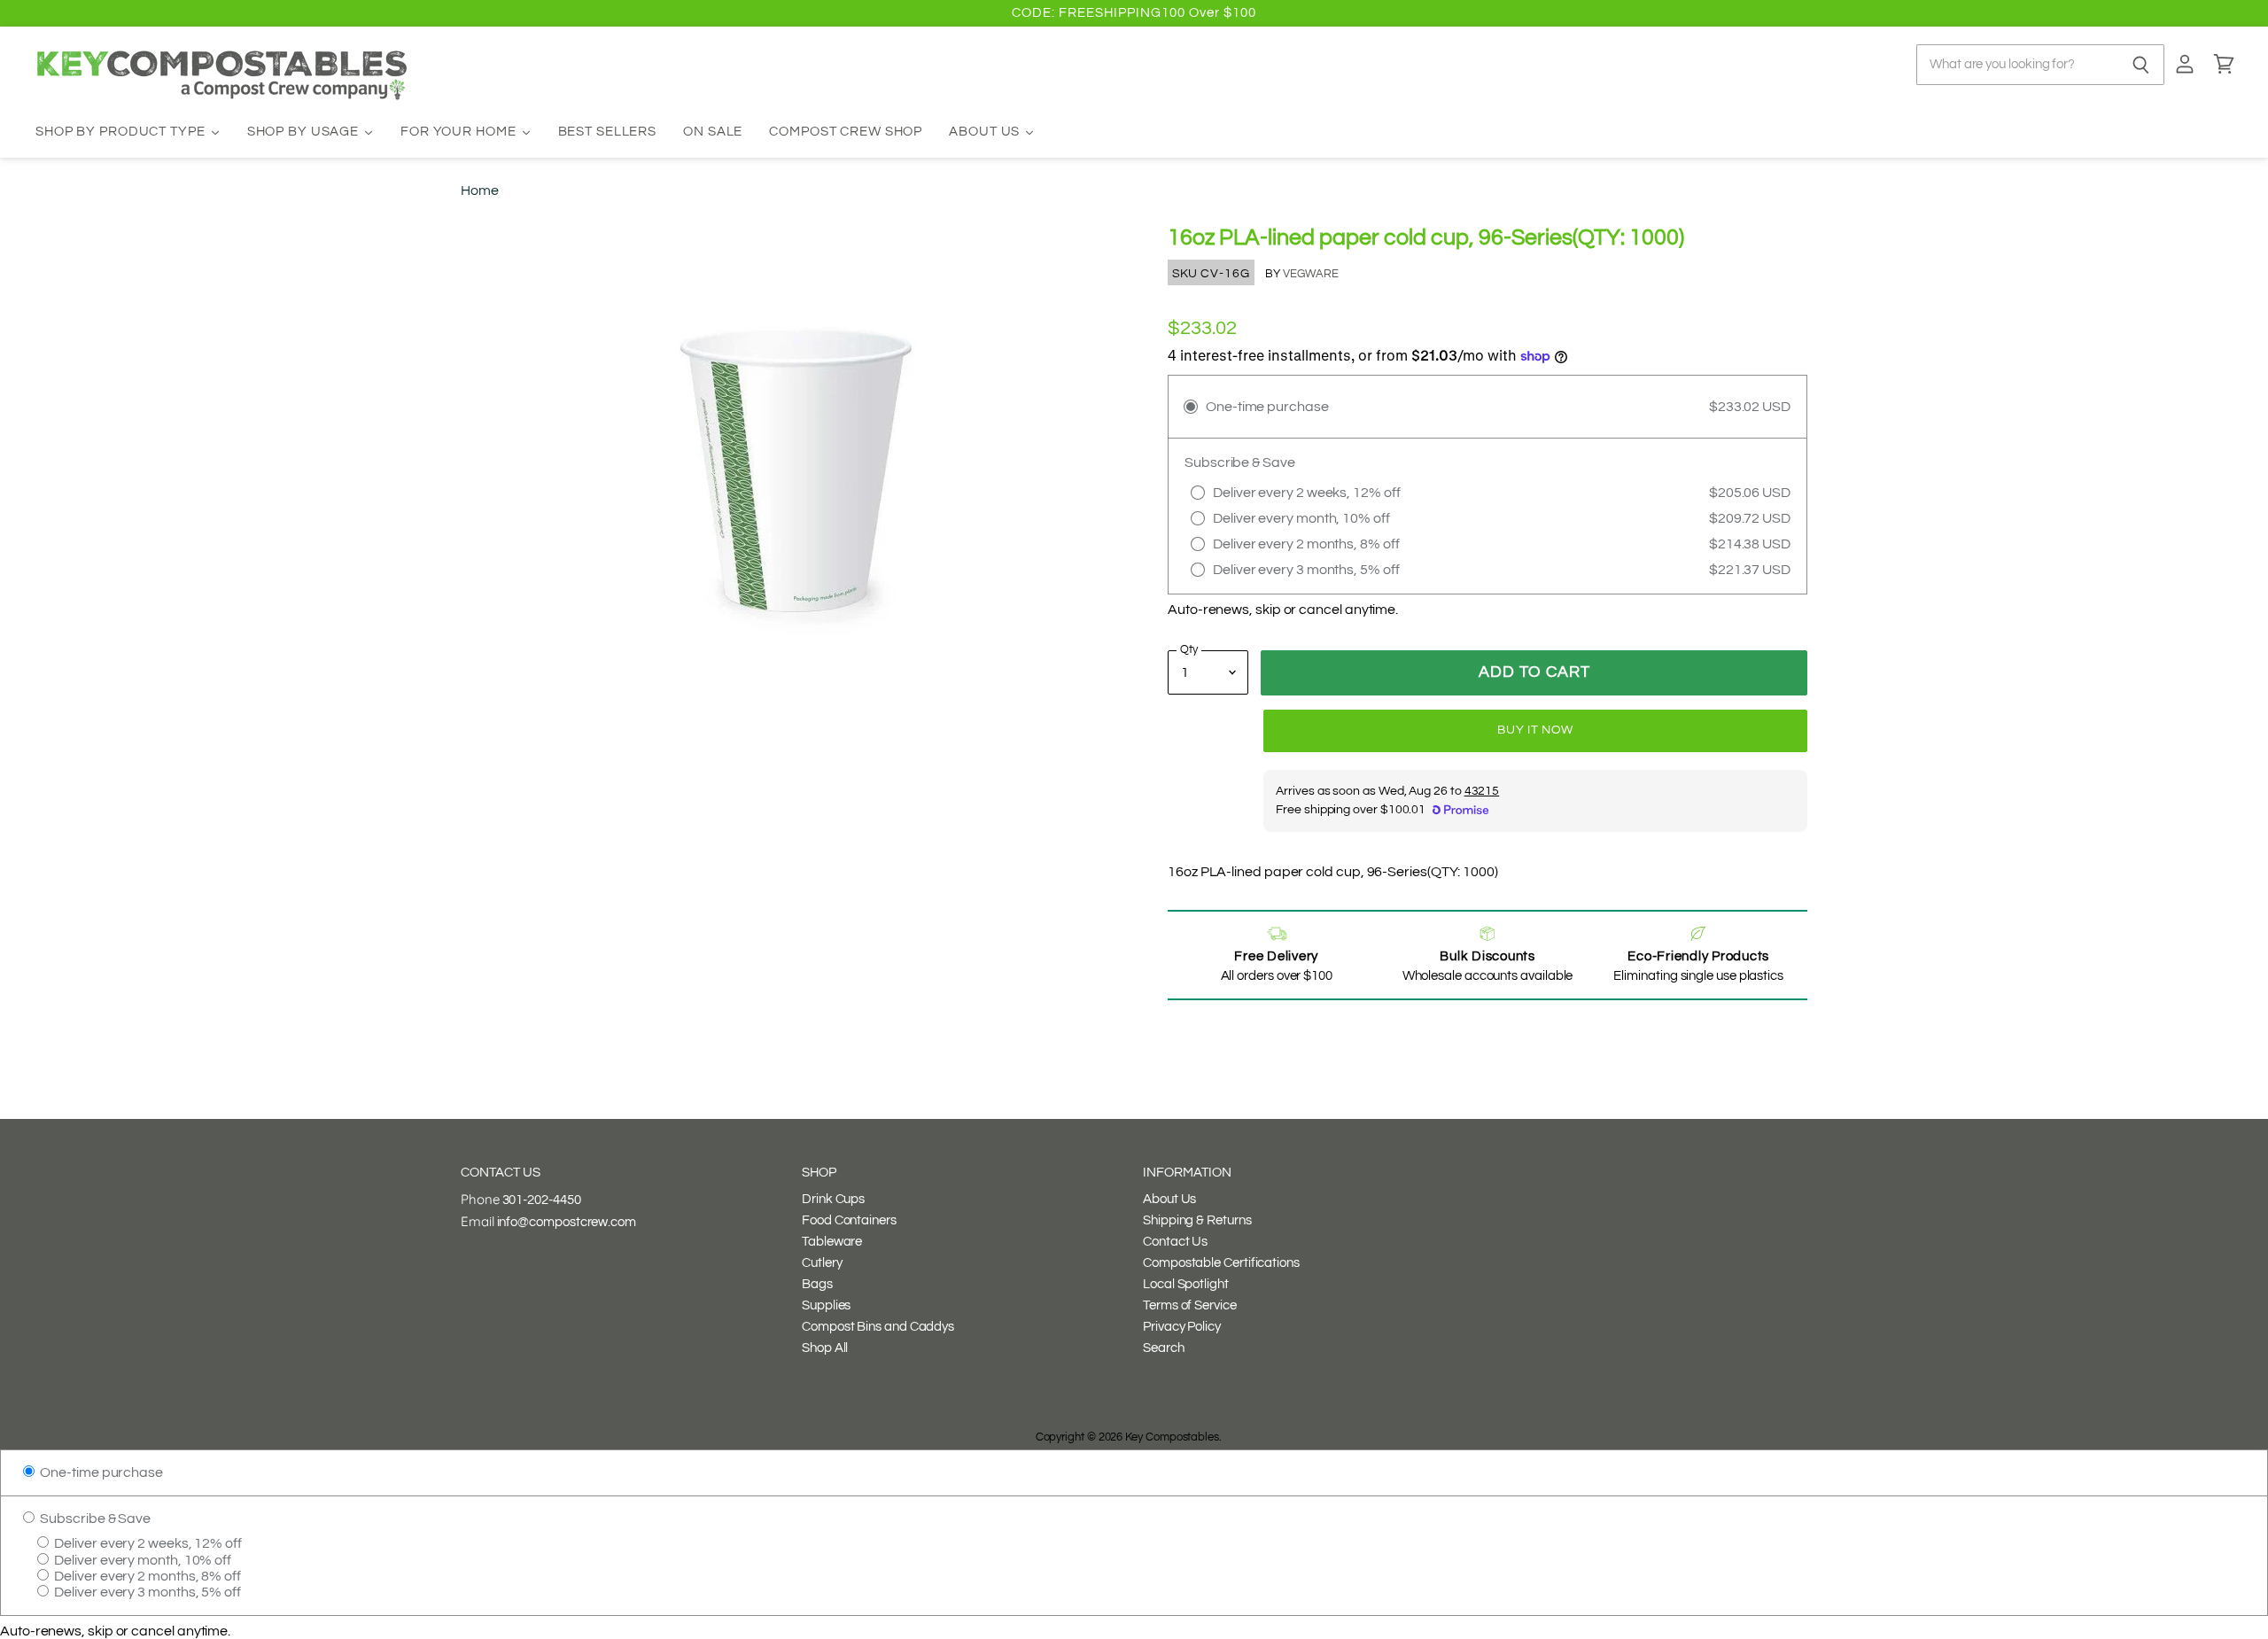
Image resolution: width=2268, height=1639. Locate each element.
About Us (1169, 1199)
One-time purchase (100, 1472)
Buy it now (1535, 730)
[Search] (2141, 65)
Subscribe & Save (94, 1519)
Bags (817, 1284)
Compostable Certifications (1221, 1263)
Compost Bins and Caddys (878, 1327)
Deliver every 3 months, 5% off (146, 1592)
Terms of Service (1190, 1305)
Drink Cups (833, 1199)
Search (1164, 1348)
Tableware (832, 1242)
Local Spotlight (1186, 1284)
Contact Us (1175, 1242)
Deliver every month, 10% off (141, 1560)
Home (480, 190)
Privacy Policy (1182, 1327)
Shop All (825, 1348)
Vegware (1311, 274)
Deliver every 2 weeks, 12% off (147, 1543)
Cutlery (822, 1263)
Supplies (826, 1305)
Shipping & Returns (1197, 1220)
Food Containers (849, 1220)
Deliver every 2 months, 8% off (146, 1576)
